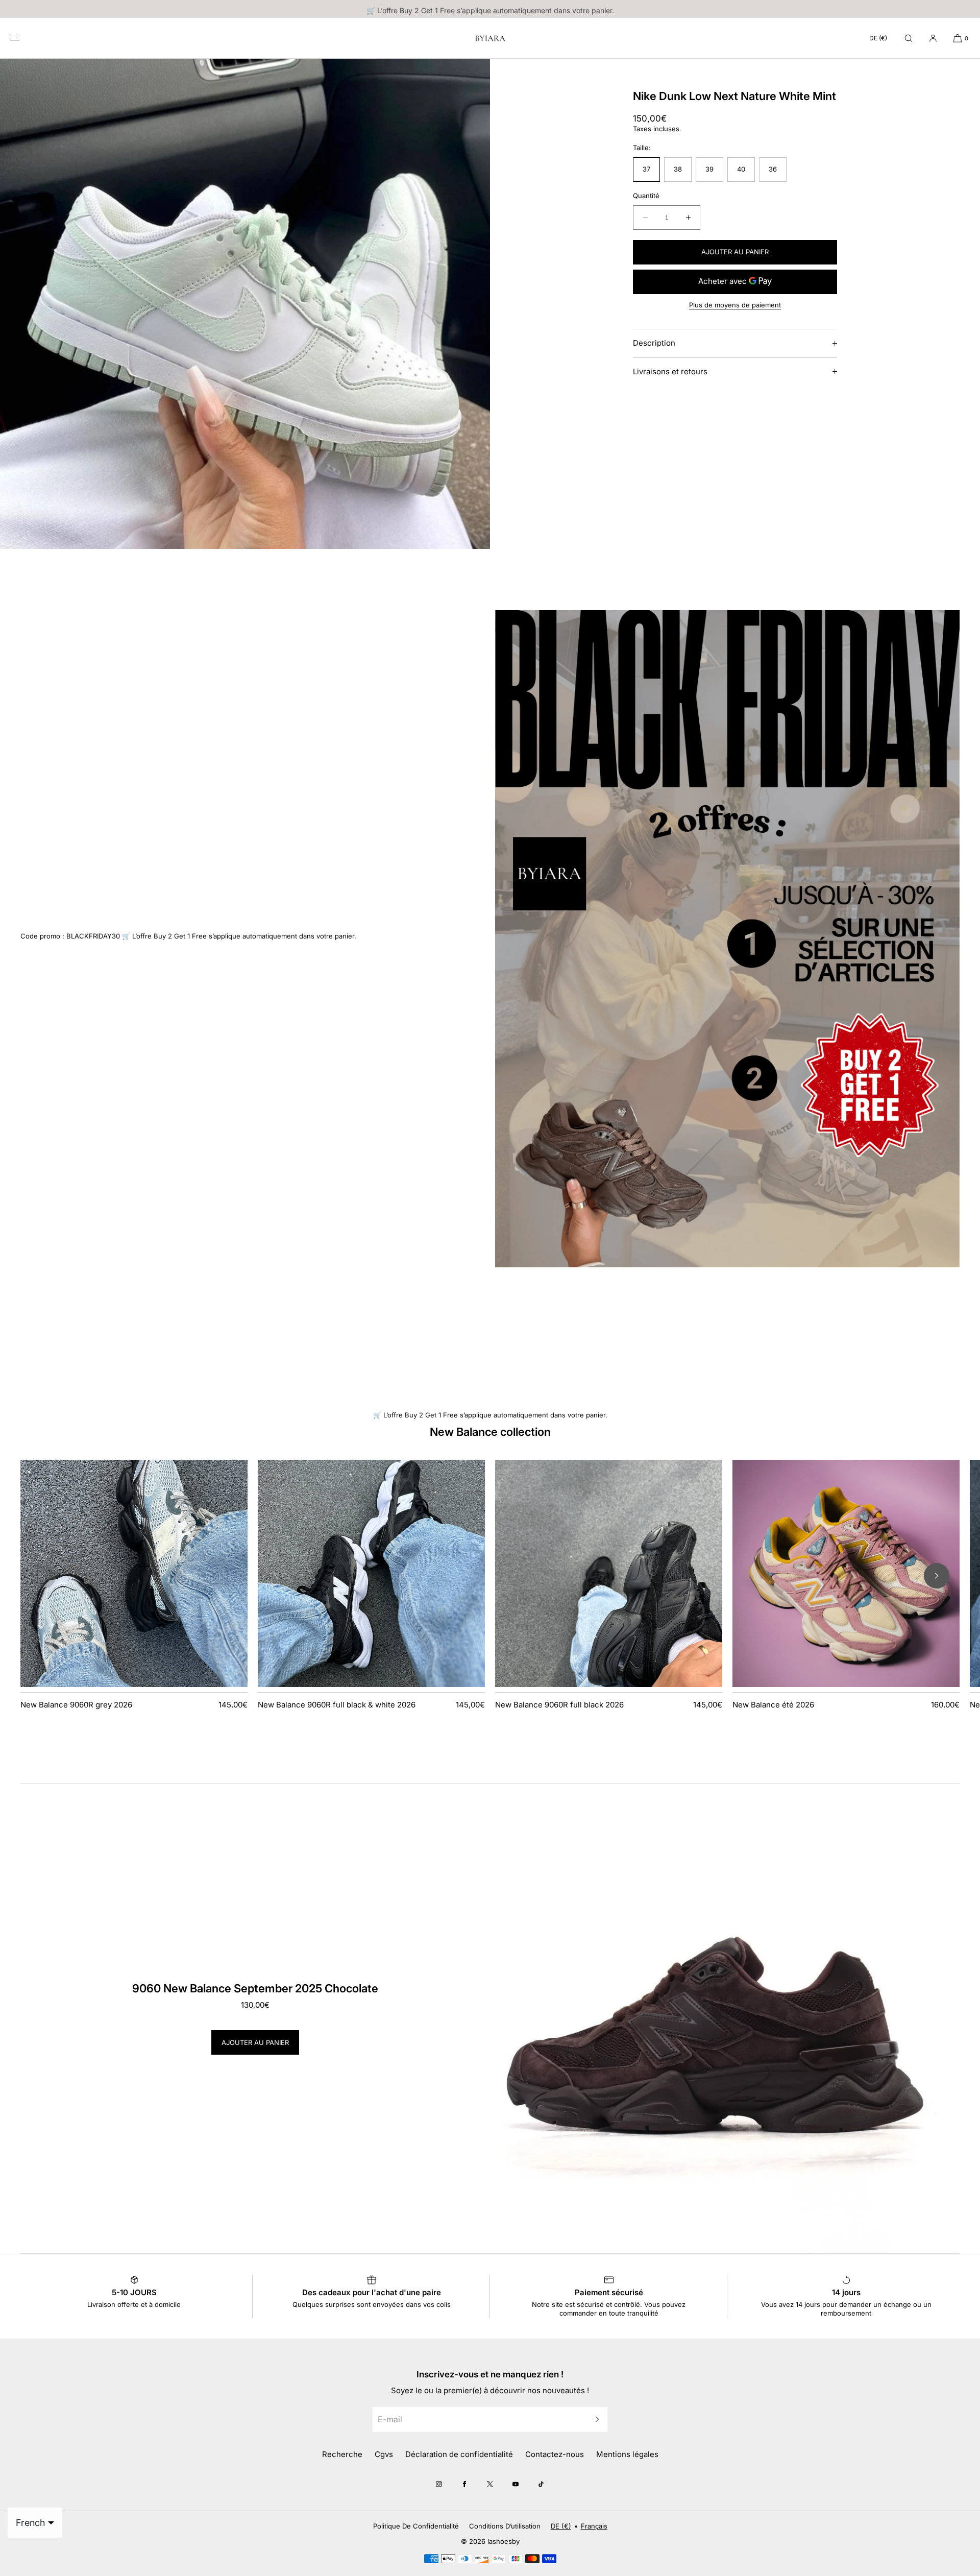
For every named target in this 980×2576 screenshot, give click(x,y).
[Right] (937, 1576)
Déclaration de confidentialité (459, 2454)
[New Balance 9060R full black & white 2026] (371, 1573)
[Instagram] (439, 2484)
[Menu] (22, 38)
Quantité (646, 196)
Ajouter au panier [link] (255, 2042)
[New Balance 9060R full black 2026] (609, 1573)
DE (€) (878, 38)
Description (654, 343)
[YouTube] (516, 2484)
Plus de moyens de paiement (735, 305)
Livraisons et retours (670, 371)
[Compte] (933, 38)
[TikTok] (541, 2484)
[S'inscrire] (595, 2419)
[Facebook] (464, 2484)
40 (741, 169)
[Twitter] (490, 2484)
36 (773, 169)
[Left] (43, 1576)
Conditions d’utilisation (505, 2526)
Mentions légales (627, 2454)
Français (594, 2526)
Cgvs (384, 2454)
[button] (909, 38)
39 (709, 169)
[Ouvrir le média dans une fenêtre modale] (245, 304)
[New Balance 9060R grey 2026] (134, 1573)
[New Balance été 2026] (846, 1573)
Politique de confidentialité (416, 2526)
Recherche (342, 2454)
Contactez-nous (555, 2454)
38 (678, 169)
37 (646, 169)
